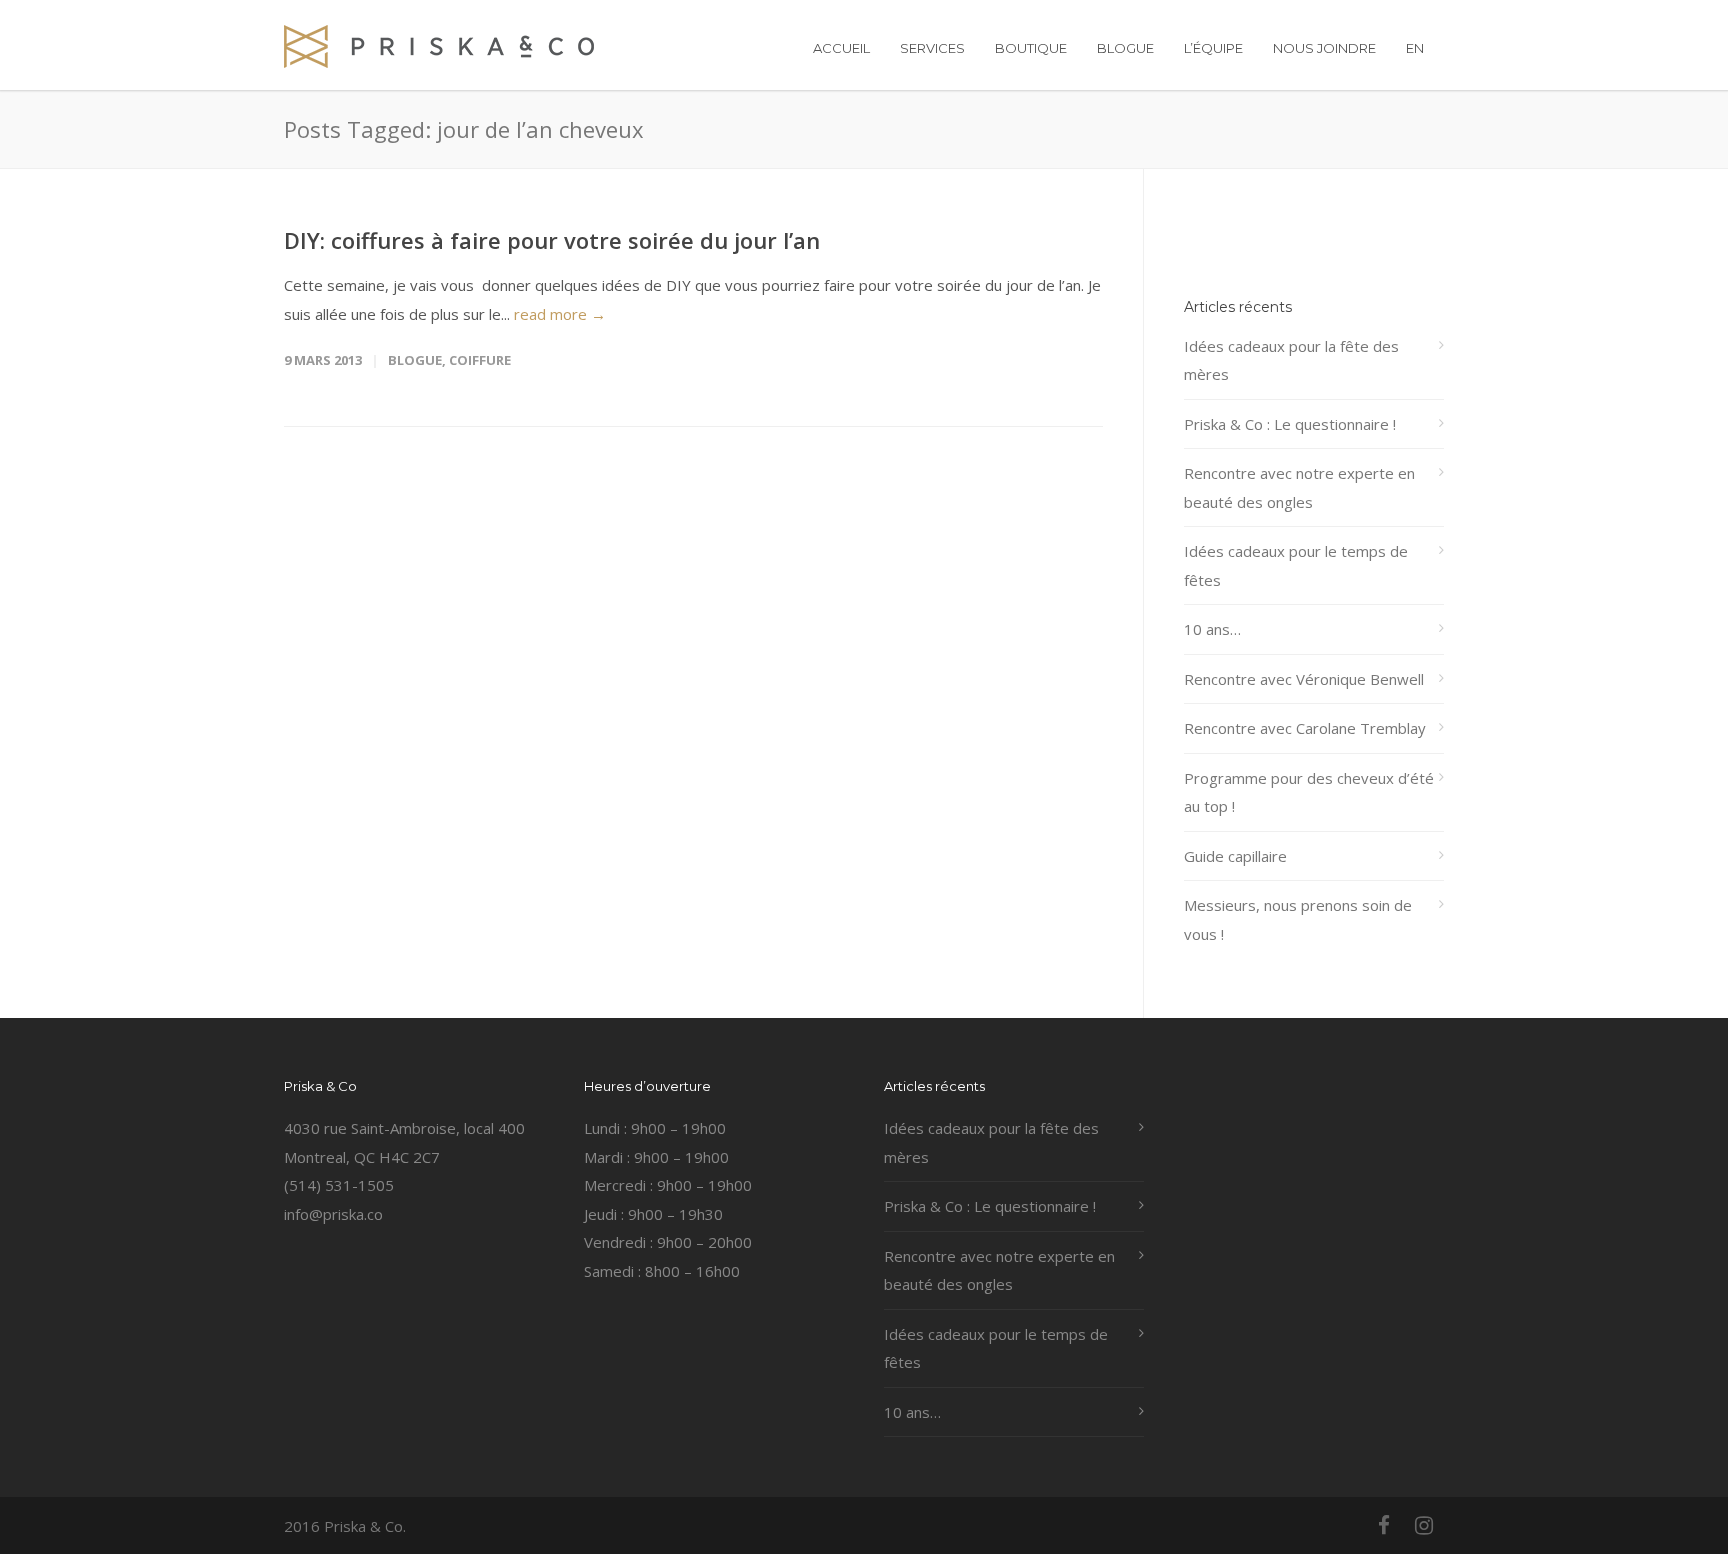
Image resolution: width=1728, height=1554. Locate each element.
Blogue (415, 360)
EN (1415, 48)
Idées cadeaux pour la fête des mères (1291, 360)
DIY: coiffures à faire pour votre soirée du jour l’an (552, 240)
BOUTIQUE (1031, 48)
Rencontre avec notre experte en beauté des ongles (1299, 487)
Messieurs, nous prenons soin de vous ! (1298, 919)
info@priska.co (333, 1214)
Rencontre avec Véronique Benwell (1304, 679)
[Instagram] (1424, 1525)
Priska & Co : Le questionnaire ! (1290, 424)
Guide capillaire (1235, 856)
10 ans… (1212, 629)
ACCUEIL (841, 48)
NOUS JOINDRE (1324, 48)
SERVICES (932, 48)
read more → (560, 314)
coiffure (480, 360)
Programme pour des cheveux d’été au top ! (1309, 792)
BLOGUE (1125, 48)
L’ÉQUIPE (1213, 48)
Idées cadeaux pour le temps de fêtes (1296, 565)
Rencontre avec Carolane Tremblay (1305, 728)
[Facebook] (1384, 1525)
